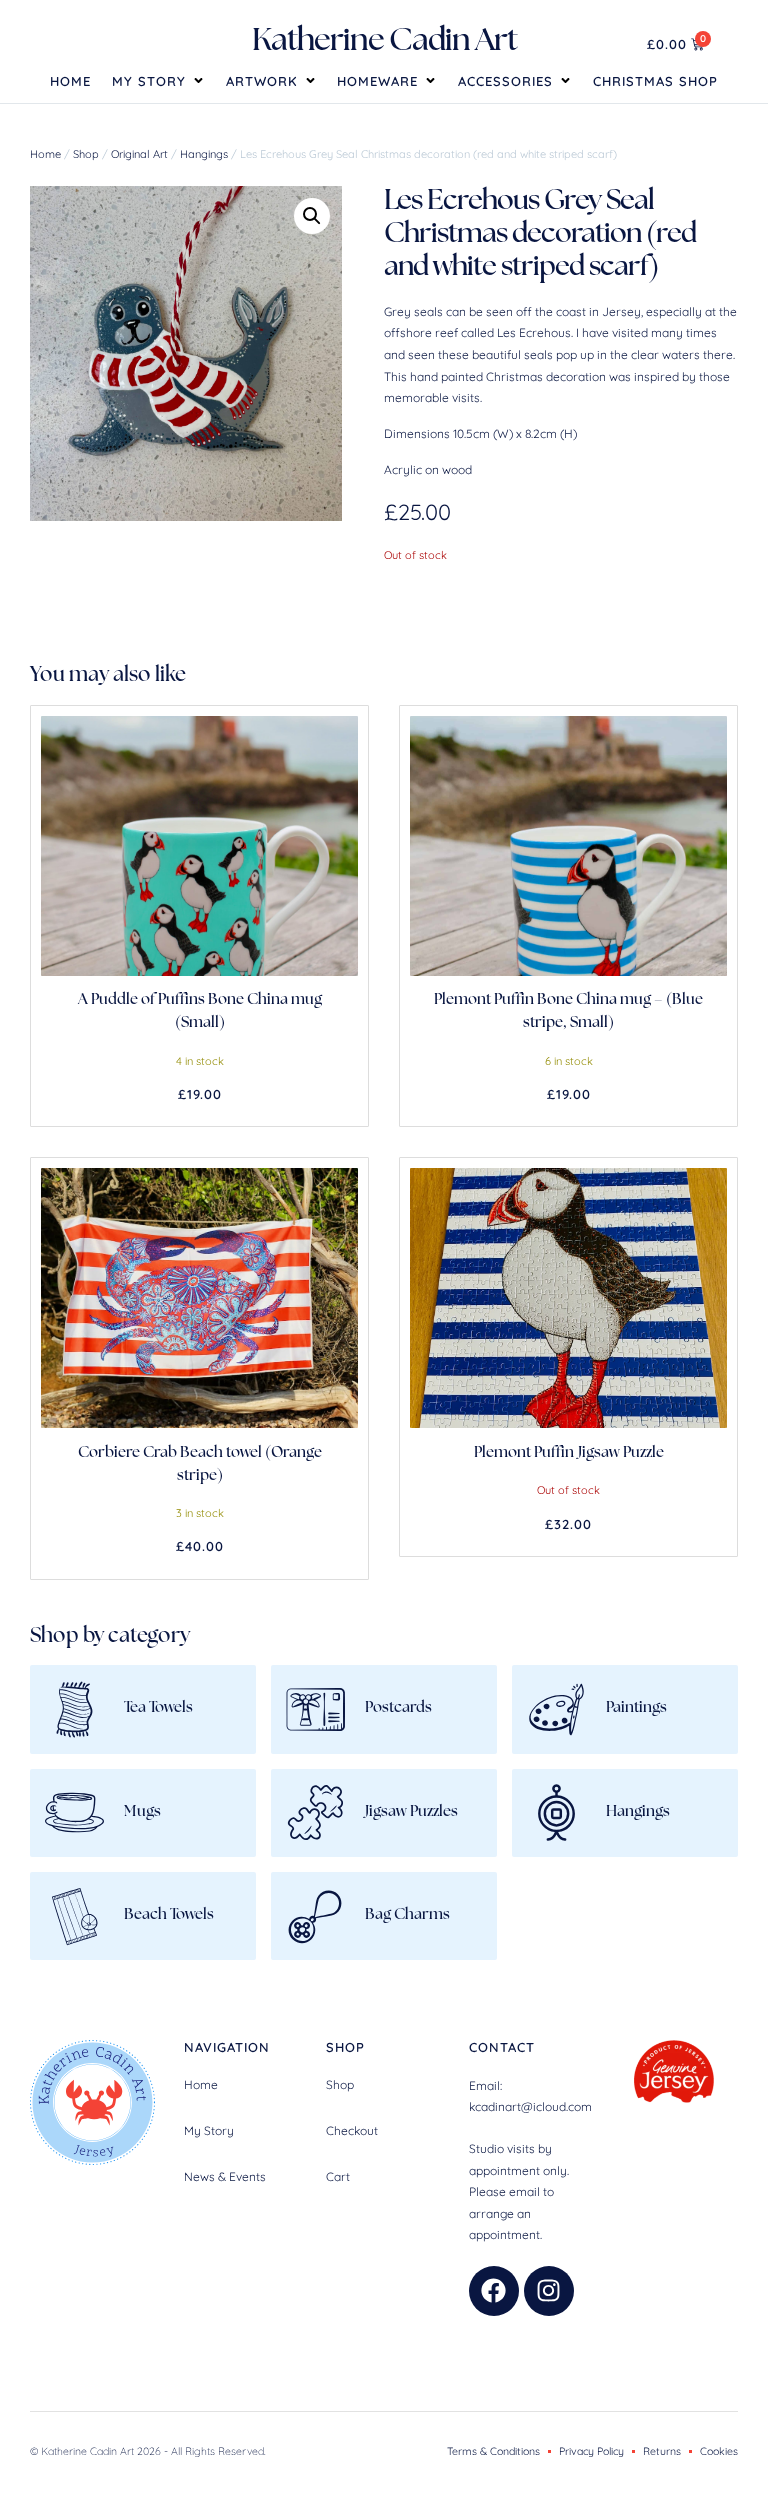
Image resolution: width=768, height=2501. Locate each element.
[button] (312, 216)
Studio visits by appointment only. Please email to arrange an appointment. (519, 2191)
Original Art (139, 154)
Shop (86, 154)
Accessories (505, 81)
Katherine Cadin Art (384, 42)
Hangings (204, 154)
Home (70, 81)
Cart (338, 2176)
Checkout (352, 2130)
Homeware (377, 81)
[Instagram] (549, 2291)
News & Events (225, 2176)
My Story (149, 81)
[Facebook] (494, 2291)
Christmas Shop (655, 81)
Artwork (262, 81)
